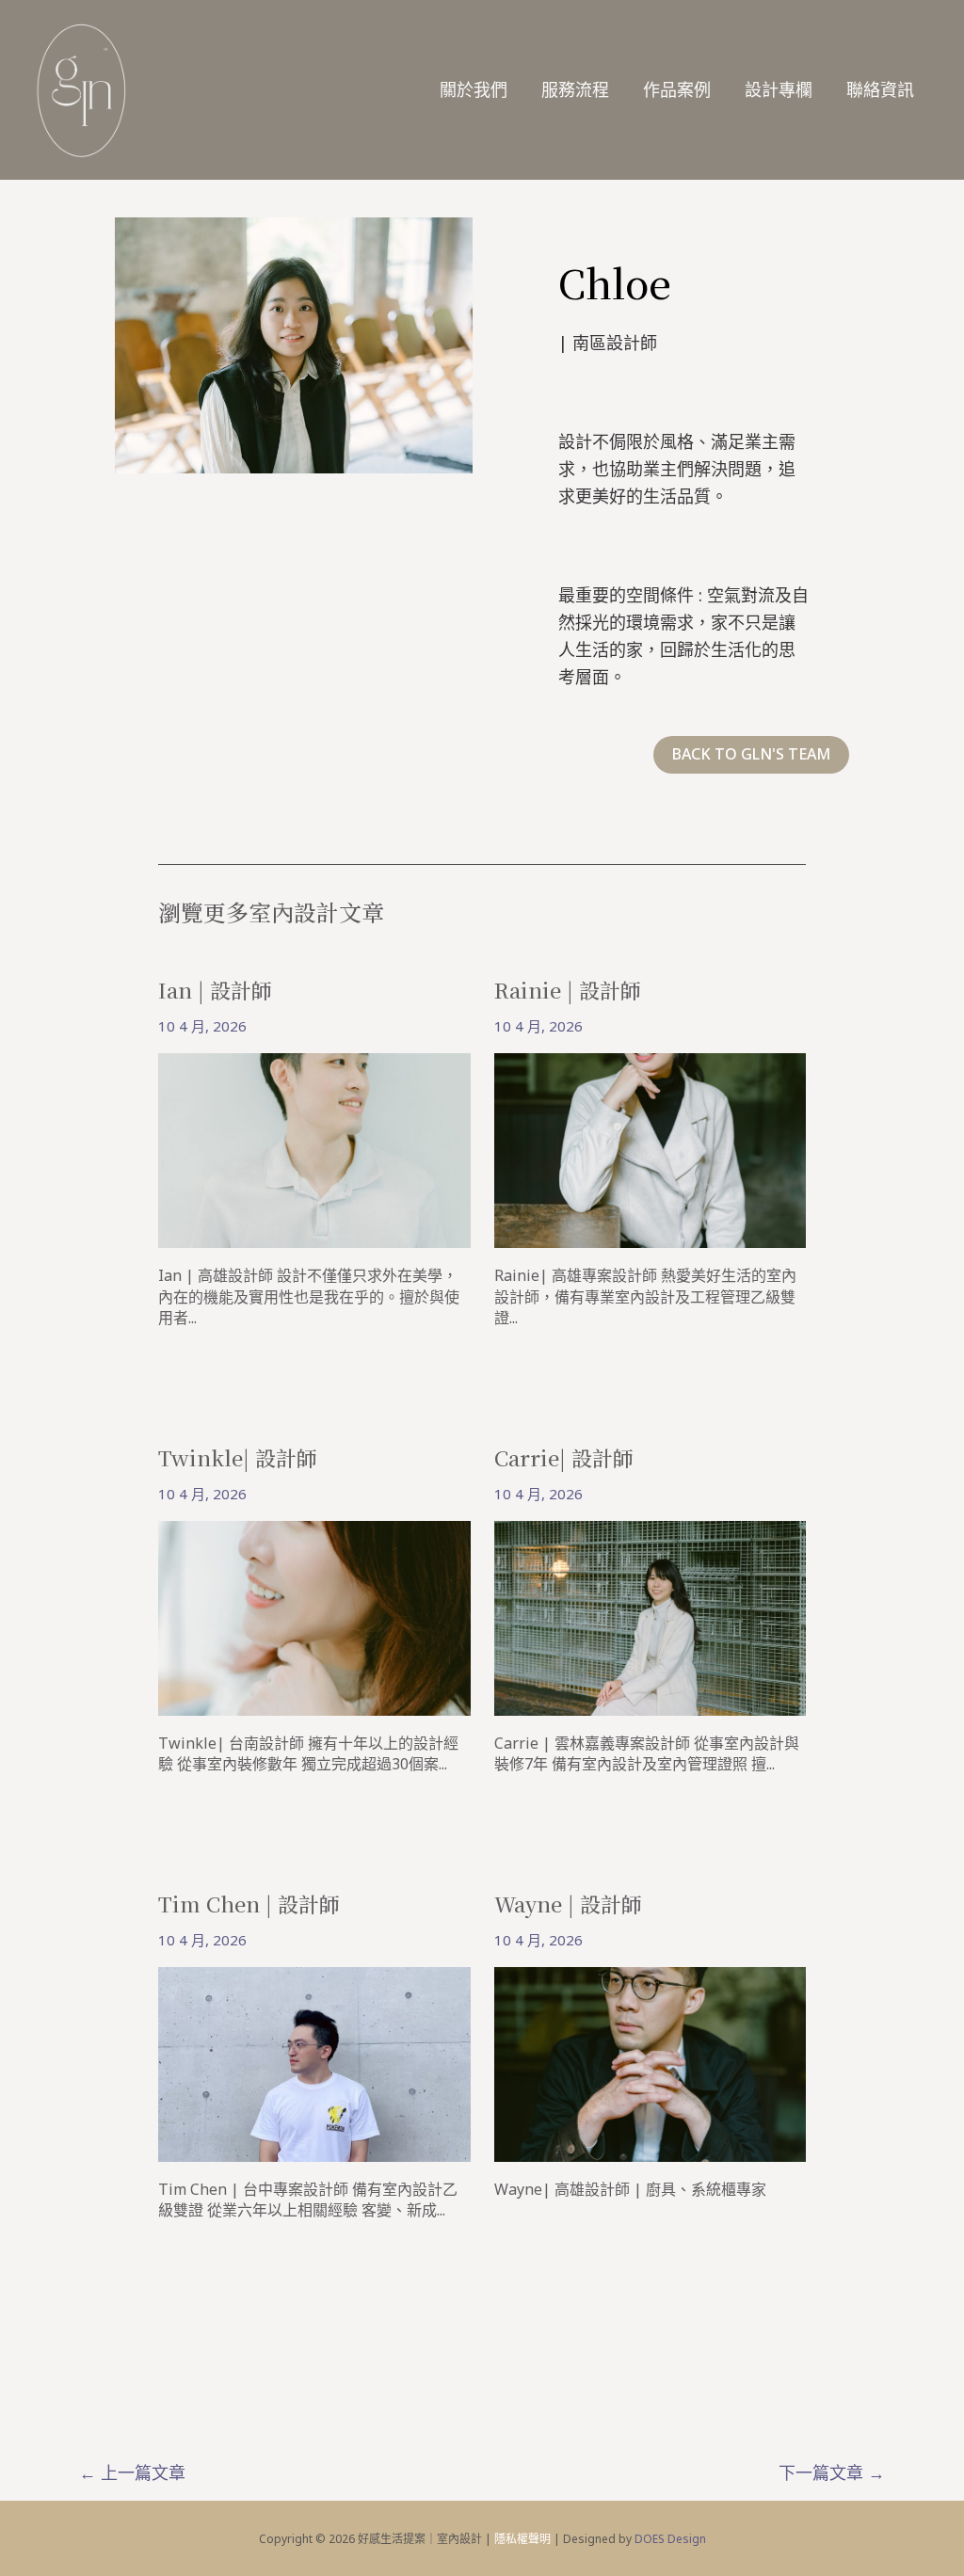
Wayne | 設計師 (568, 1904)
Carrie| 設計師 (564, 1457)
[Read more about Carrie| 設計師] (651, 1616)
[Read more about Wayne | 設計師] (651, 2062)
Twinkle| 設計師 (238, 1457)
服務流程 (575, 89)
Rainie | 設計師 (568, 990)
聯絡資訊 (880, 89)
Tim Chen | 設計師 (249, 1904)
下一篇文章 (832, 2472)
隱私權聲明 (522, 2539)
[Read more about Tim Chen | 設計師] (314, 2062)
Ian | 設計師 (215, 990)
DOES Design (670, 2539)
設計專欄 (779, 89)
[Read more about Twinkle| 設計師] (314, 1616)
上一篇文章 (132, 2472)
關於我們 (474, 89)
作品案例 (677, 89)
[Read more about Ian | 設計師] (314, 1149)
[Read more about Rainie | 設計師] (651, 1149)
